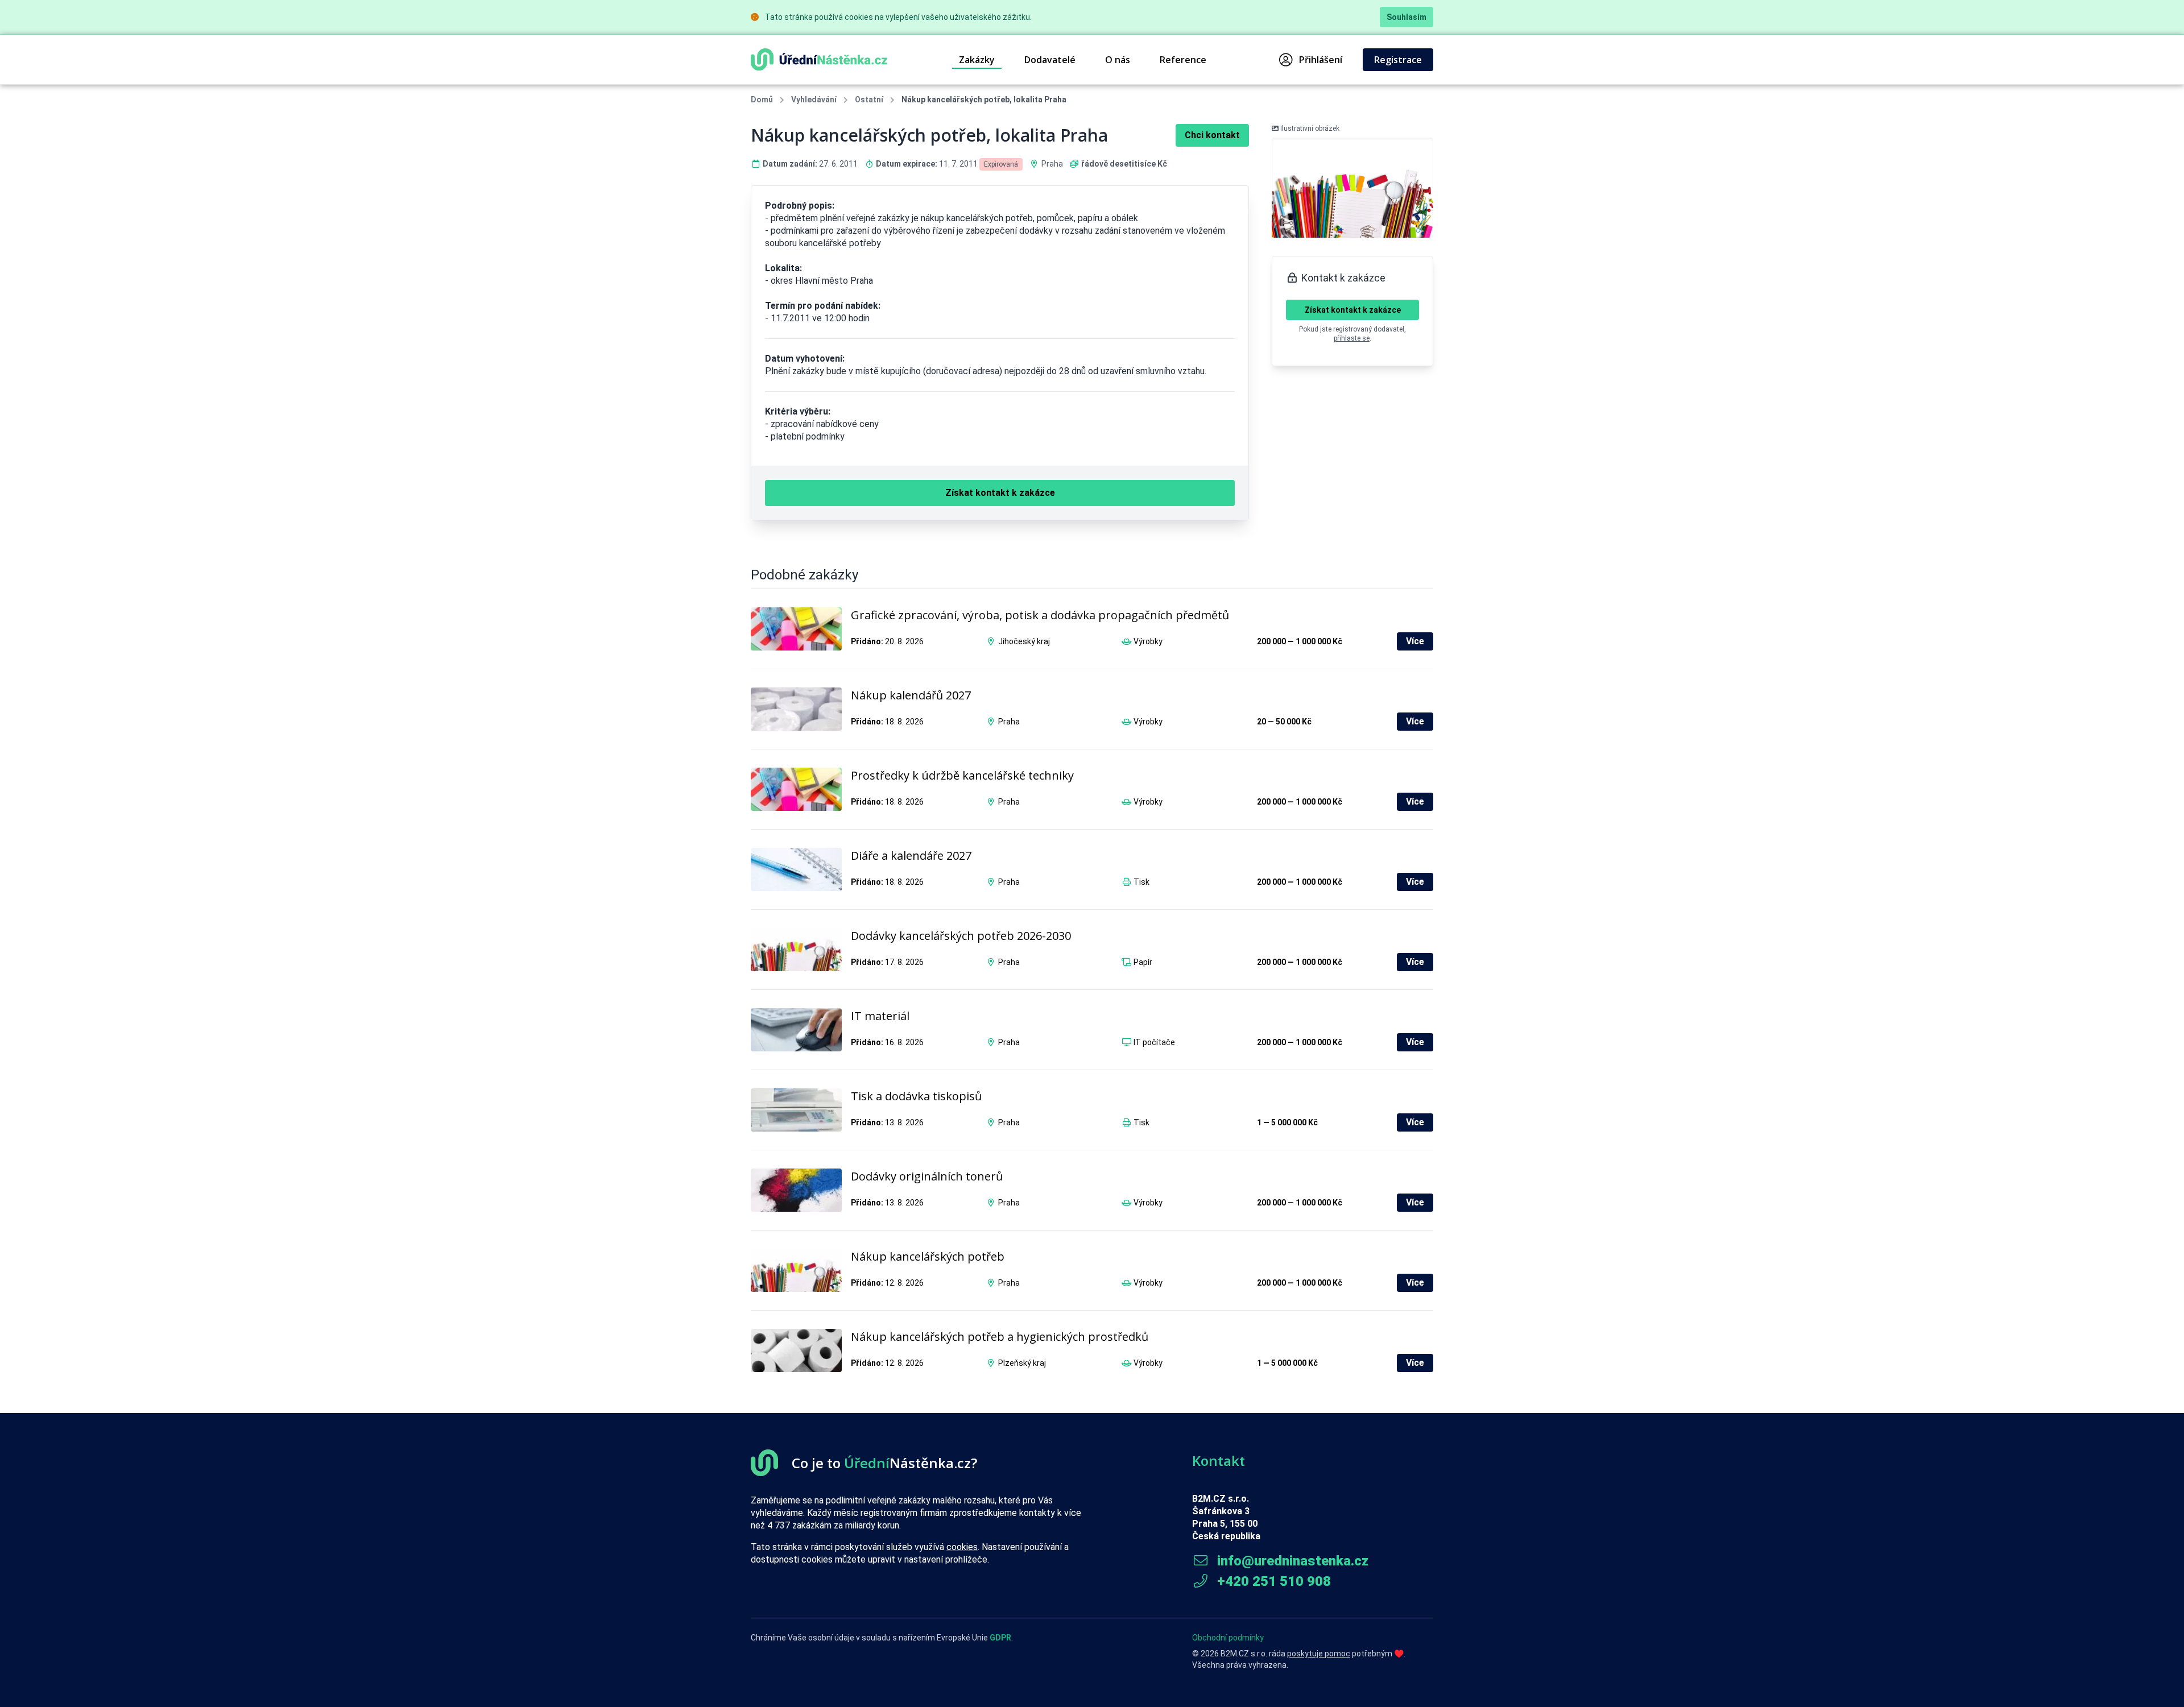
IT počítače (1154, 1042)
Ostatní (869, 100)
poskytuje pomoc (1319, 1654)
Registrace (1398, 60)
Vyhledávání (814, 100)
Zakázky (977, 60)
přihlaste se (1352, 338)
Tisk (1141, 882)
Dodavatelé (1050, 60)
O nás (1118, 60)
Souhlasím (1407, 17)
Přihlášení (1321, 60)
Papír (1143, 962)
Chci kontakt (1212, 135)
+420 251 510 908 (1272, 1581)
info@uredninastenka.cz (1291, 1561)
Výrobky (1148, 641)
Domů (762, 100)
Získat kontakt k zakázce (1353, 310)
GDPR (1000, 1638)
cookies (962, 1547)
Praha (1052, 164)
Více (1415, 641)
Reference (1183, 60)
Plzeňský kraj (1022, 1363)
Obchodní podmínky (1228, 1638)
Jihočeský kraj (1024, 641)
